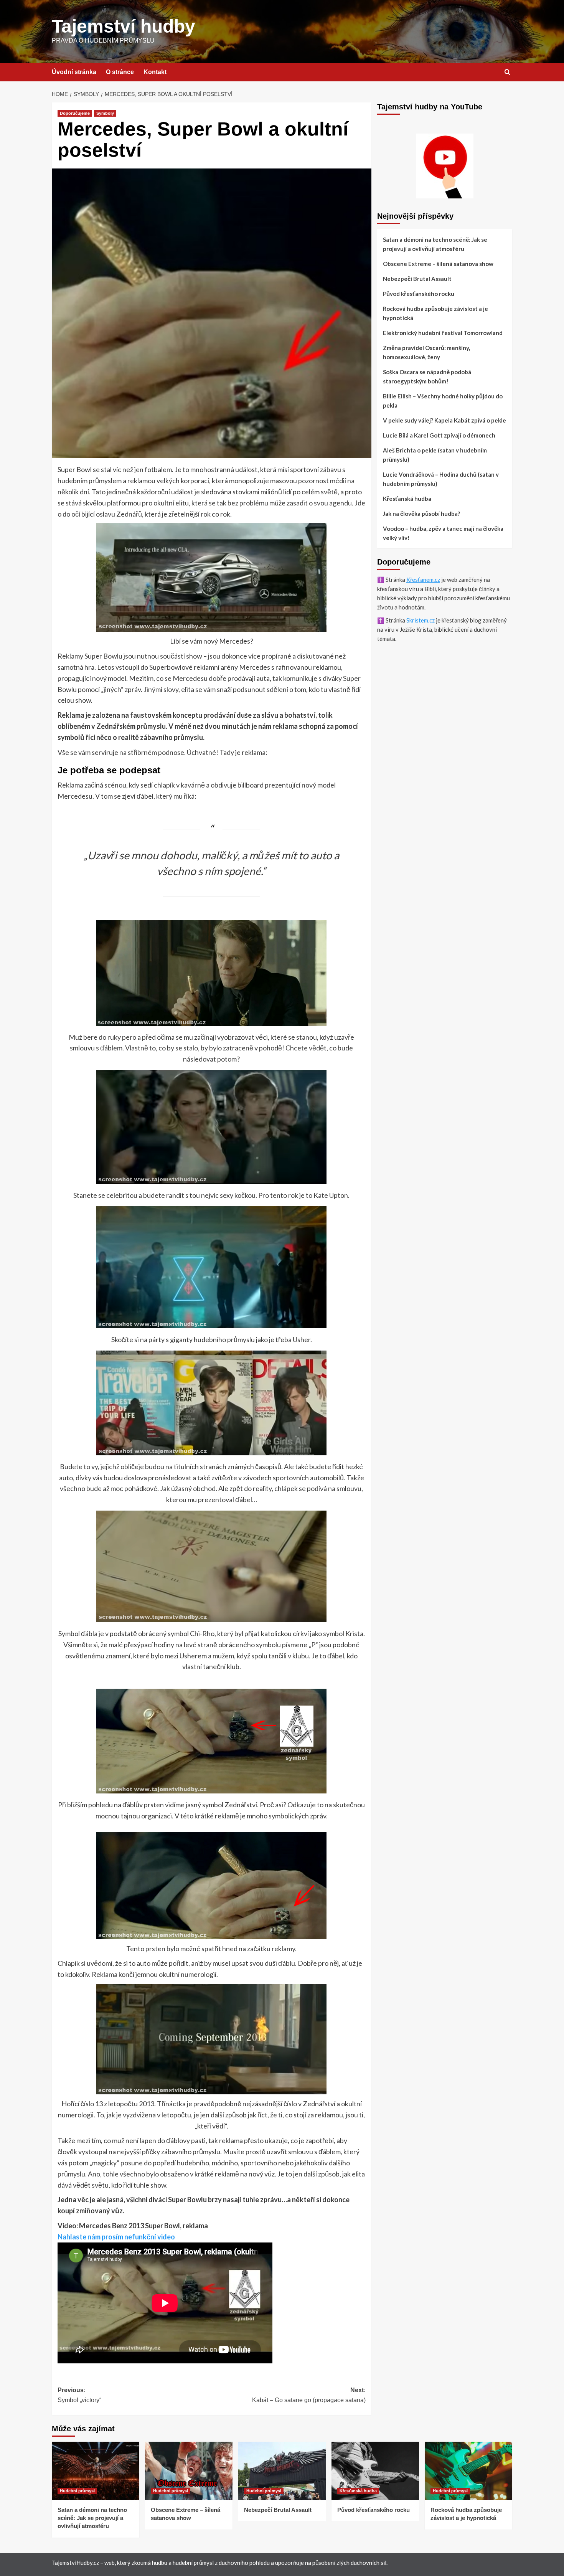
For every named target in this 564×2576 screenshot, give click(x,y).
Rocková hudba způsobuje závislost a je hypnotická (435, 313)
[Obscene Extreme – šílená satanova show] (189, 2471)
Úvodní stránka (74, 72)
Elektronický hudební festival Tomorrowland (443, 333)
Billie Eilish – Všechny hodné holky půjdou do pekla (443, 401)
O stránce (120, 72)
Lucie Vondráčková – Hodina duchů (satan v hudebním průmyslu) (441, 479)
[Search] (507, 72)
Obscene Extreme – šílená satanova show (438, 264)
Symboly (105, 113)
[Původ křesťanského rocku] (375, 2471)
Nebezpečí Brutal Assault (417, 279)
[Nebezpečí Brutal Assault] (282, 2471)
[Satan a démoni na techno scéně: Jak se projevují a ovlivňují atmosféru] (96, 2471)
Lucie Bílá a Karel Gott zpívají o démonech (439, 435)
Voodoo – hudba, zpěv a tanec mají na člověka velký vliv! (443, 533)
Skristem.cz (421, 620)
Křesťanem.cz (423, 580)
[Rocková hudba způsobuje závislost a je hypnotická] (468, 2471)
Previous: (79, 2395)
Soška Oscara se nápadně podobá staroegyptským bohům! (427, 376)
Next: (309, 2395)
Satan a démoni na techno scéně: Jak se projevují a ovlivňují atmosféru (435, 244)
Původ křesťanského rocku (419, 294)
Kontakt (155, 72)
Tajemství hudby (124, 26)
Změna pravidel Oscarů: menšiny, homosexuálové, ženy (426, 352)
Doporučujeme (75, 113)
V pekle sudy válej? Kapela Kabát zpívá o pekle (444, 420)
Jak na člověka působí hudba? (421, 514)
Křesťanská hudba (407, 499)
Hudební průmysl (77, 2491)
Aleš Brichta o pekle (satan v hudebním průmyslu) (435, 455)
